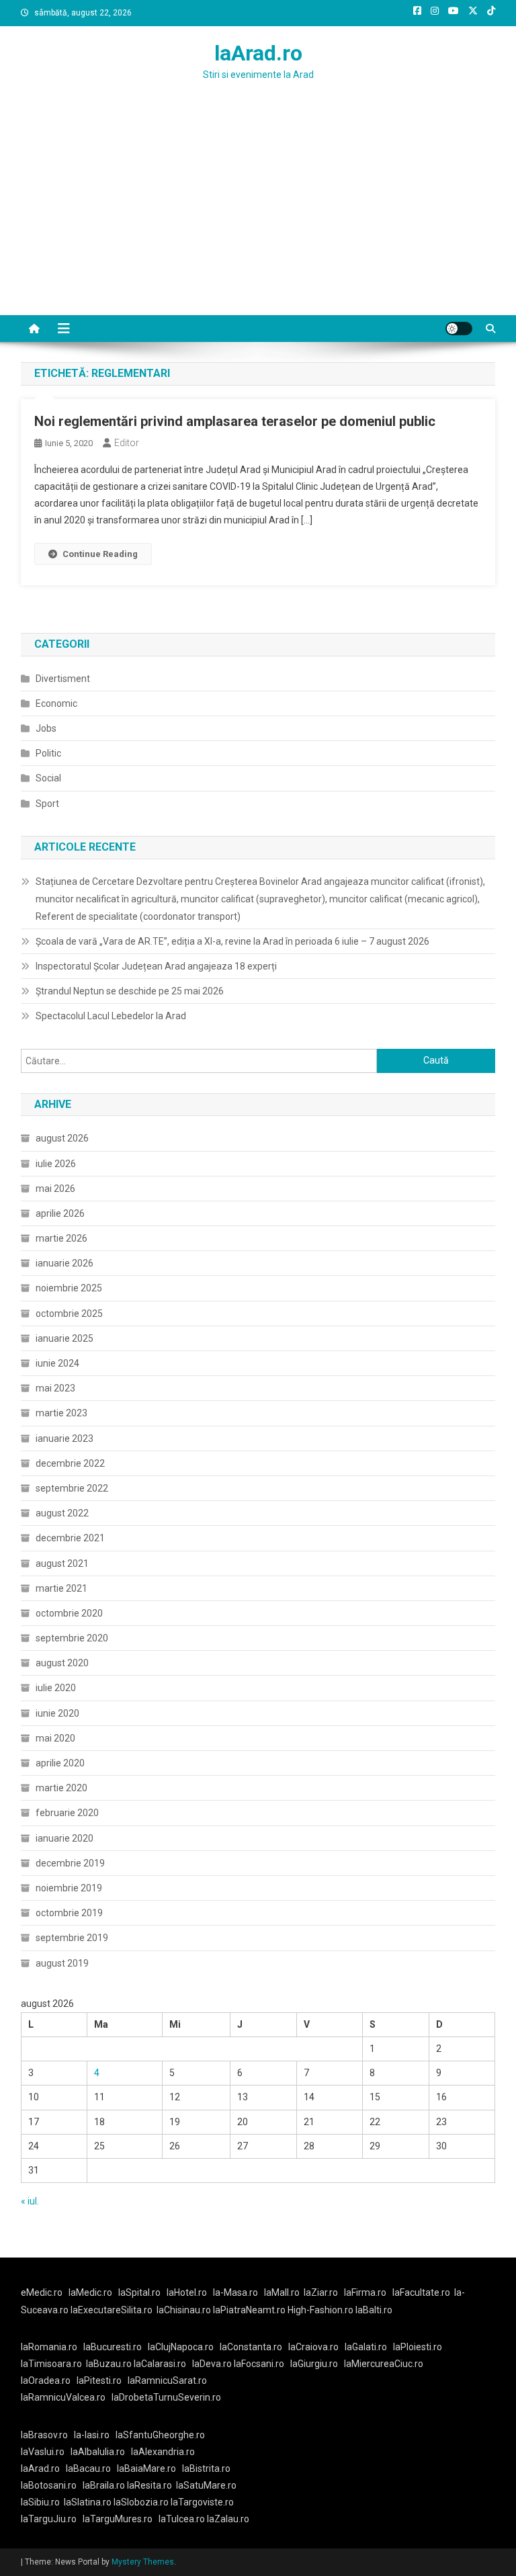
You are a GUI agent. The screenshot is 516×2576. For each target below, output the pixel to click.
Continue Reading (100, 554)
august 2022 (62, 1513)
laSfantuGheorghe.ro (160, 2435)
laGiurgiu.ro (317, 2364)
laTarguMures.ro (118, 2519)
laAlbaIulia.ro (98, 2452)
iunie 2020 (57, 1713)
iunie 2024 (57, 1363)
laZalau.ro (228, 2519)
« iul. (30, 2201)
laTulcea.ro (183, 2519)
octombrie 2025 (69, 1314)
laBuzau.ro (110, 2364)
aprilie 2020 (60, 1763)
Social (48, 778)
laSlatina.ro (88, 2502)
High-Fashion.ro (320, 2310)
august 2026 (62, 1138)
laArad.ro (258, 53)
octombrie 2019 (69, 1913)
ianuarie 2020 (64, 1838)
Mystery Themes (143, 2562)
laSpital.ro (139, 2292)
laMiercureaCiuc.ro (384, 2364)
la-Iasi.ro (92, 2435)
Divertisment (63, 679)
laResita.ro (149, 2485)
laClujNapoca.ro (181, 2347)
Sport (47, 804)
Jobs (46, 728)
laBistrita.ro (206, 2468)
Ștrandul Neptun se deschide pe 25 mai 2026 (130, 991)
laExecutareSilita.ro (112, 2310)
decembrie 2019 (70, 1863)
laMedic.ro (91, 2292)
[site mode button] (459, 329)
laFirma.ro (365, 2292)
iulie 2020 (56, 1688)
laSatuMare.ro (206, 2485)
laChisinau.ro (184, 2310)
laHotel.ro (187, 2292)
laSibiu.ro (40, 2502)
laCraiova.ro (313, 2347)
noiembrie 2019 (69, 1888)
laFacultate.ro (421, 2292)
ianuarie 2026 (64, 1263)
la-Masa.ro (235, 2292)
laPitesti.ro (99, 2380)
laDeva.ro (212, 2364)
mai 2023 (55, 1388)
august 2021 (62, 1563)
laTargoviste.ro (202, 2502)
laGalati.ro (366, 2347)
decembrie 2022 (70, 1463)
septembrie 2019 (72, 1938)
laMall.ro (282, 2292)
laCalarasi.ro (160, 2364)
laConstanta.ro (251, 2347)
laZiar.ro (321, 2292)
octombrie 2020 (69, 1613)
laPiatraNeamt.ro (249, 2310)
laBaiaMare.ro (146, 2468)
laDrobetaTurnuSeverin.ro (166, 2397)
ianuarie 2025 (64, 1338)
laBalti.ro (374, 2310)
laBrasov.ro (44, 2435)
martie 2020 (61, 1788)
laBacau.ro (88, 2468)
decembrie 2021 (70, 1538)
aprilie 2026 (60, 1213)
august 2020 (62, 1663)
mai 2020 (55, 1738)
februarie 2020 (67, 1813)
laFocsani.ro (259, 2364)
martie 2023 (61, 1413)
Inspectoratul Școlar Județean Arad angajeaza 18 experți (156, 966)
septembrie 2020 (72, 1638)
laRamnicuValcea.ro (63, 2397)
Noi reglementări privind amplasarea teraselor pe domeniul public (235, 421)
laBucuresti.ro (113, 2347)
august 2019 (62, 1963)
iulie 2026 (56, 1164)
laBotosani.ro (49, 2485)
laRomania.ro (49, 2347)
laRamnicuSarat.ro (167, 2380)
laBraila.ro (104, 2485)
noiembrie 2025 (69, 1288)
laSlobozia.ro (141, 2502)
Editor (127, 443)
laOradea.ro (46, 2380)
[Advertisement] (258, 214)
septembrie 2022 (72, 1488)
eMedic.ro (42, 2292)
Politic (48, 753)
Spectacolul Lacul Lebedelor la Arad (111, 1016)
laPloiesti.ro (418, 2347)
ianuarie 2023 (64, 1439)
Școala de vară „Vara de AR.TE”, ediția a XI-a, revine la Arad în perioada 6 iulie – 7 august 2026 (232, 941)
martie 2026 (61, 1238)
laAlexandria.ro (163, 2452)
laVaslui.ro (46, 2452)
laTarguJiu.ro (52, 2519)
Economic (56, 703)
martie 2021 (61, 1588)
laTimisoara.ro (51, 2364)
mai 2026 (55, 1189)
